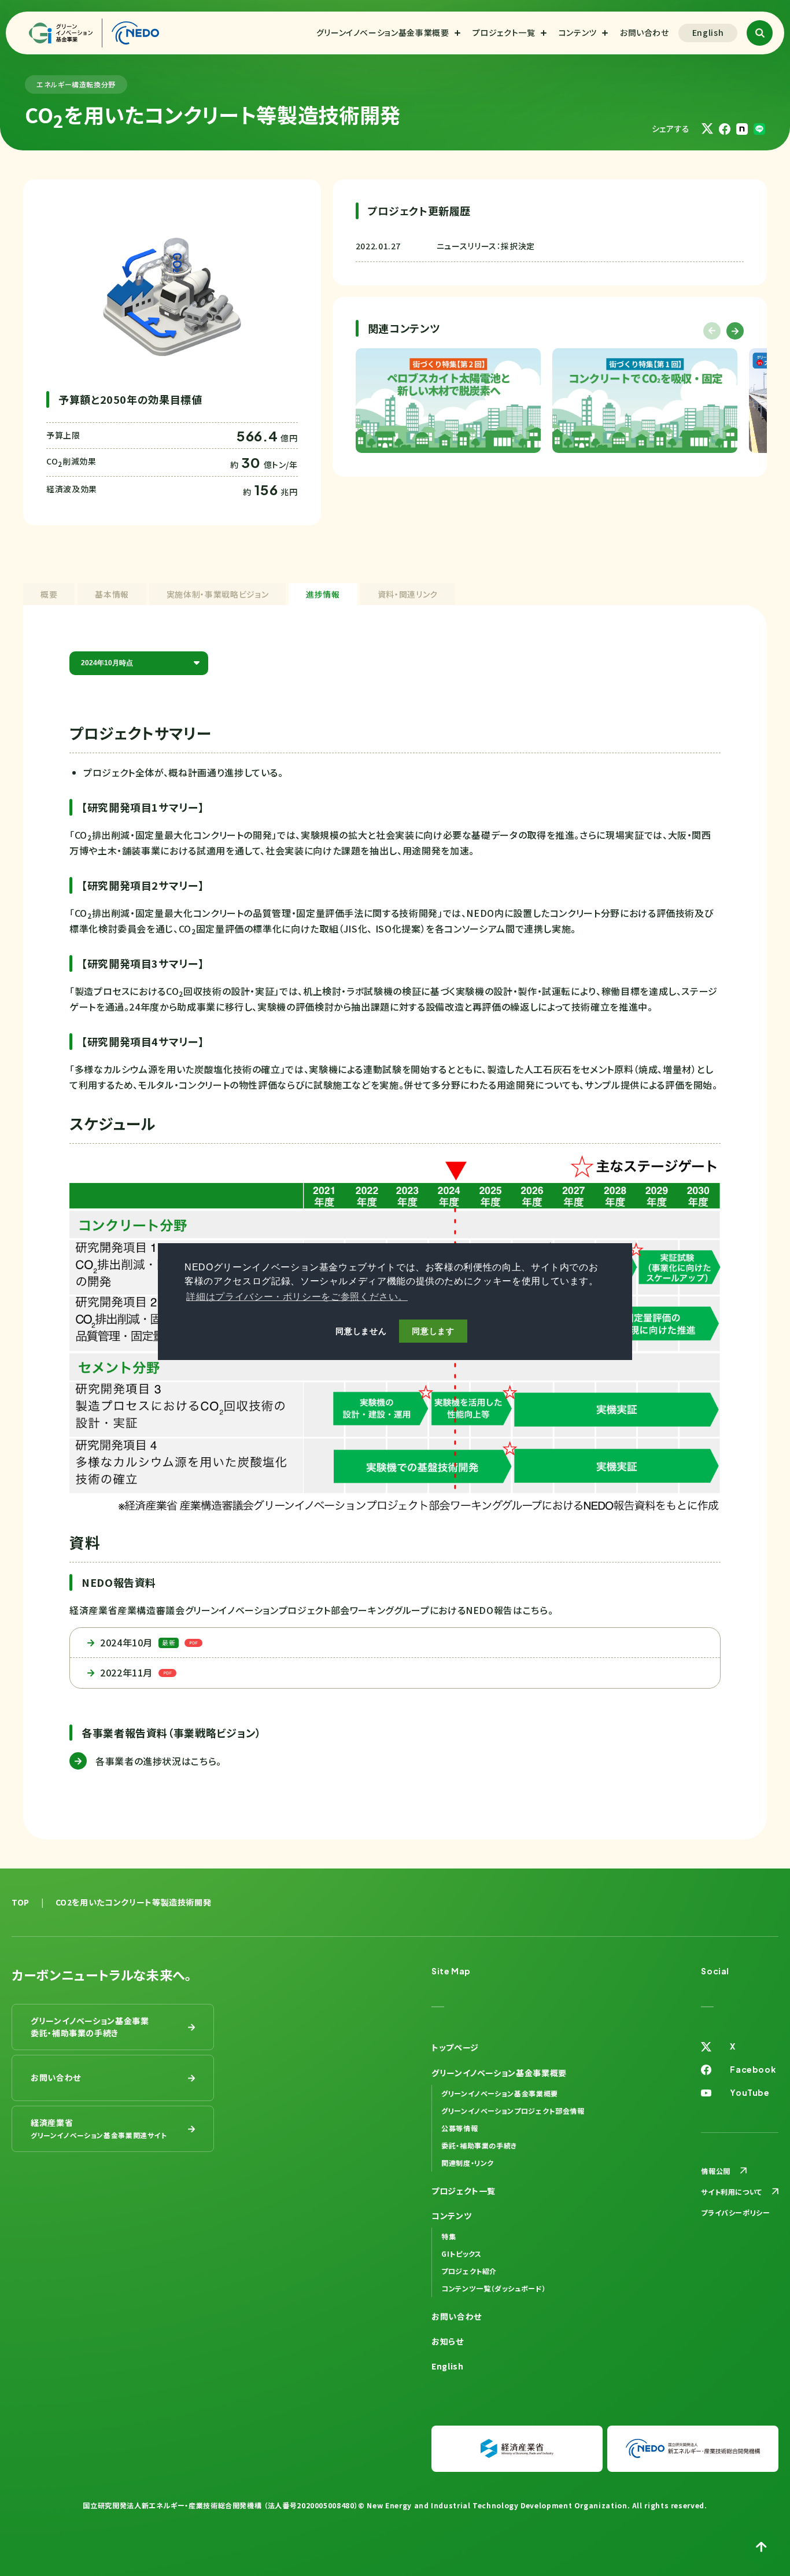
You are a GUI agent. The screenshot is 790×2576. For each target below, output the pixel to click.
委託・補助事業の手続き (479, 2145)
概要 (49, 594)
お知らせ (448, 2341)
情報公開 (716, 2171)
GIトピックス (461, 2253)
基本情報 (112, 594)
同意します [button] (433, 1332)
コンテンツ (578, 32)
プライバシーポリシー (735, 2212)
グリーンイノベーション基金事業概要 (383, 32)
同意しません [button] (361, 1332)
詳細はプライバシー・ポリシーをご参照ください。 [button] (297, 1297)
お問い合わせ (645, 32)
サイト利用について (732, 2192)
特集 (448, 2236)
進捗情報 (323, 594)
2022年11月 (126, 1672)
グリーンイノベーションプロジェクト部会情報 (513, 2111)
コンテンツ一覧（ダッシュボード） (494, 2288)
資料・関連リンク (408, 594)
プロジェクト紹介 (469, 2271)
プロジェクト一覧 (504, 32)
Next (735, 331)
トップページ (455, 2047)
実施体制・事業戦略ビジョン (217, 594)
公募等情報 (459, 2128)
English (708, 32)
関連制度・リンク (468, 2163)
